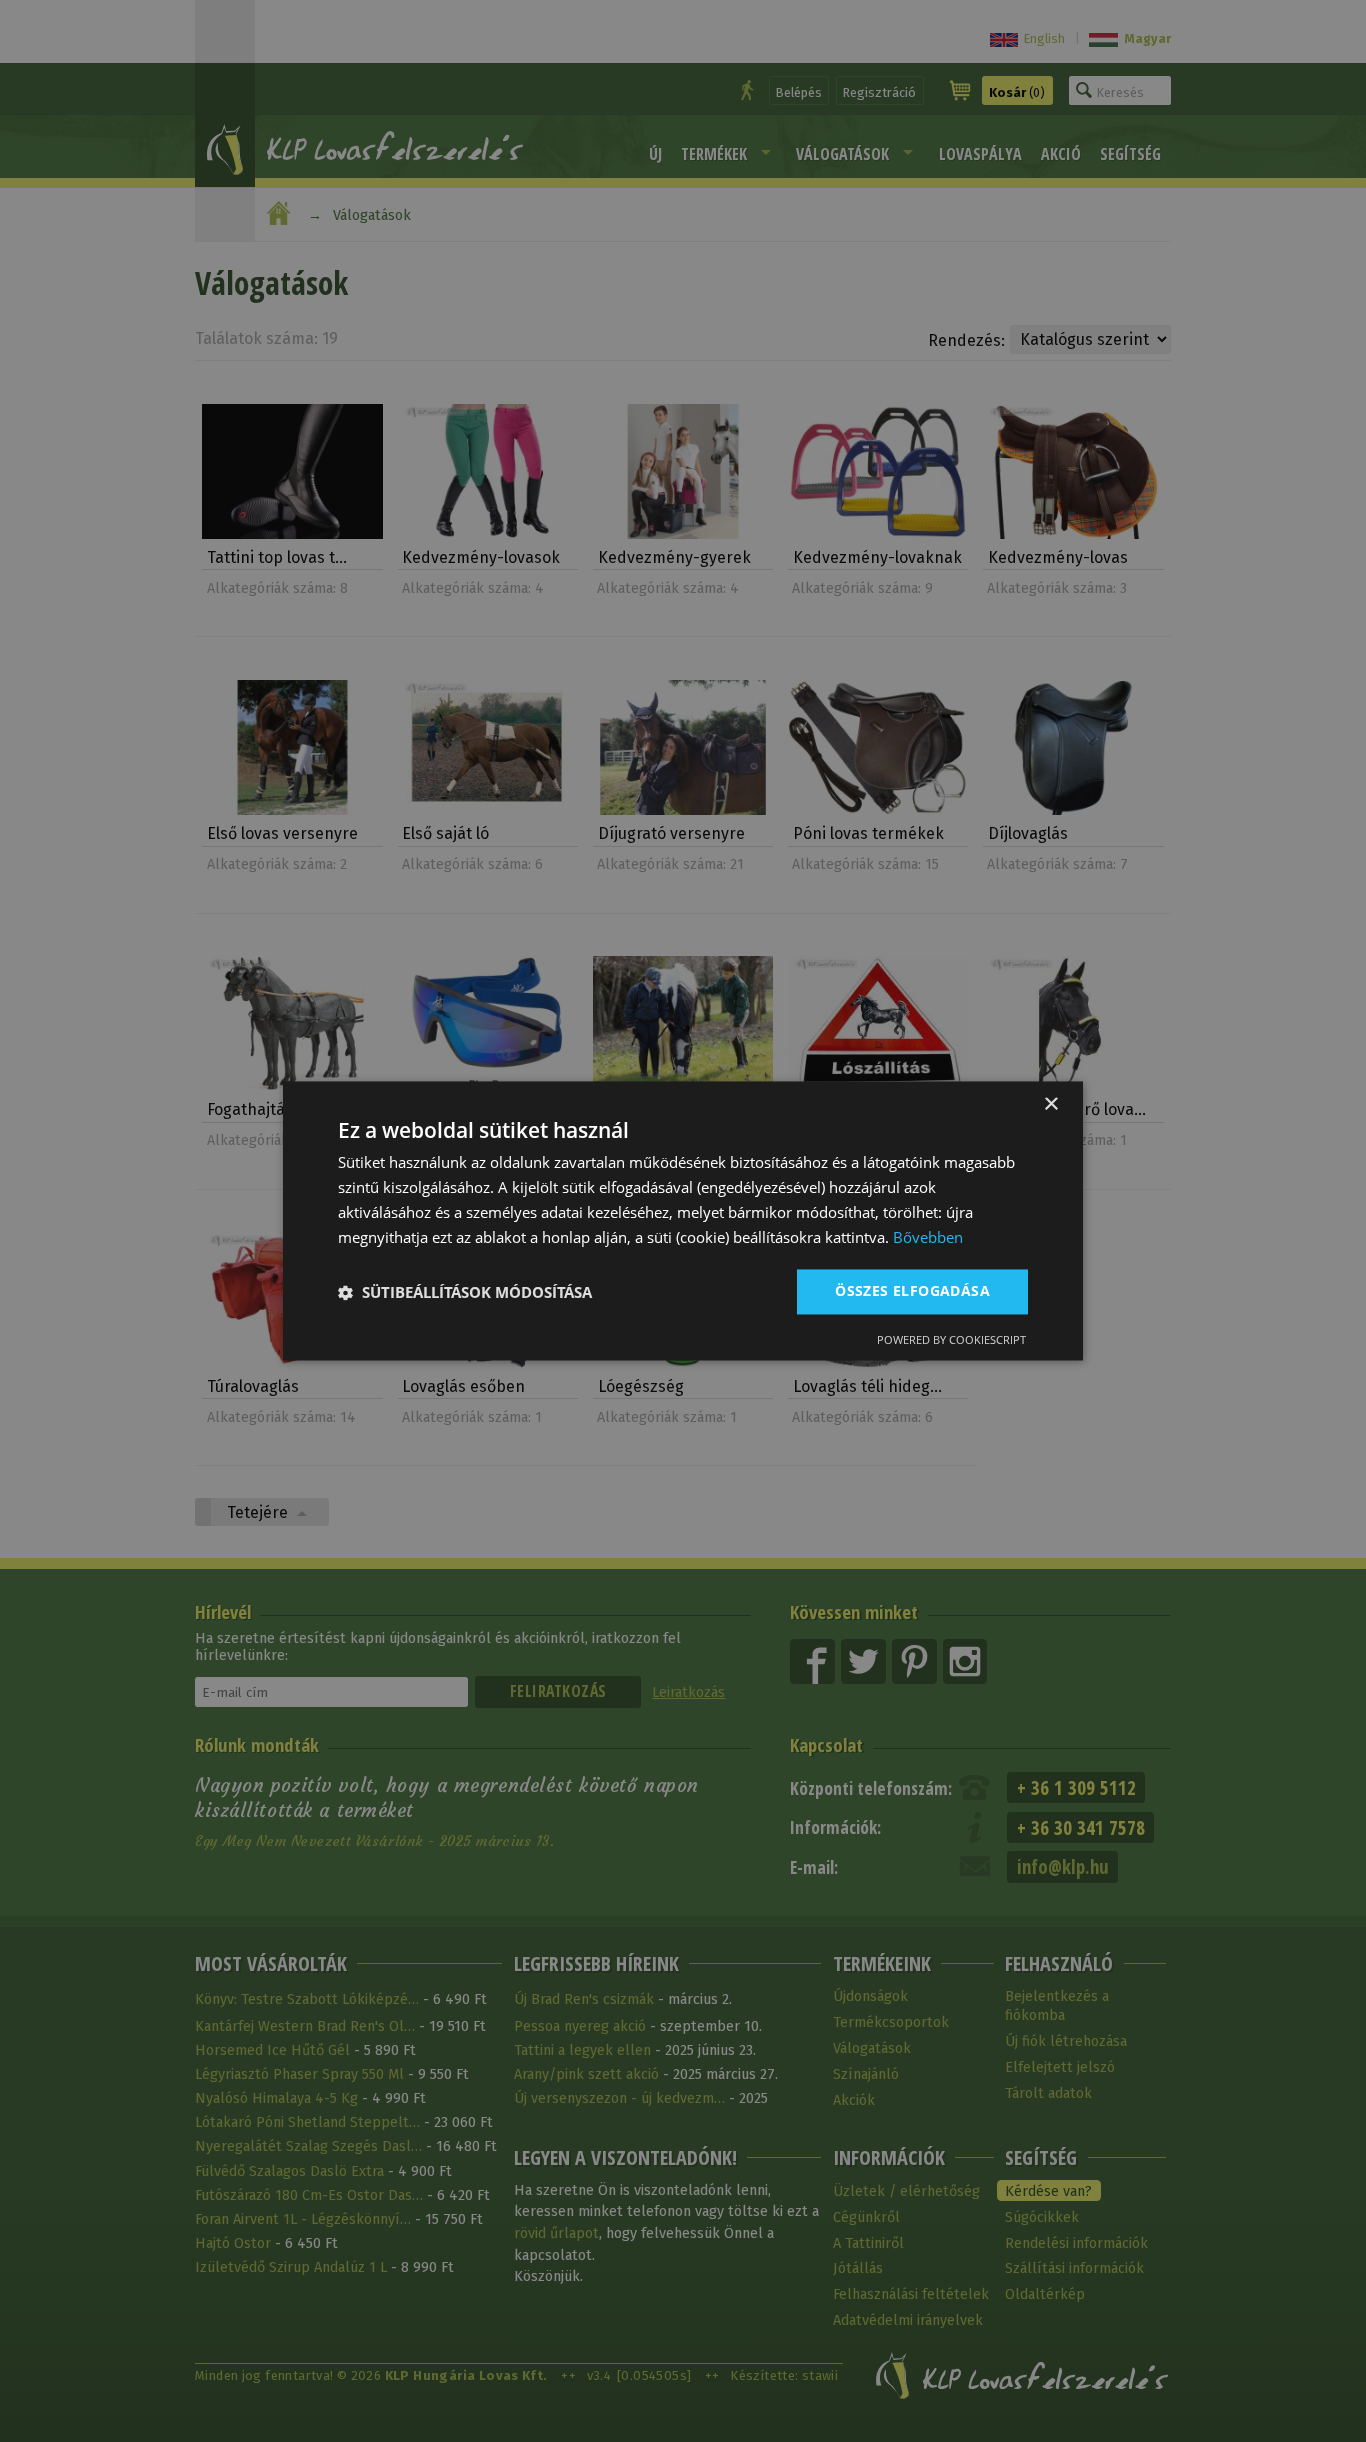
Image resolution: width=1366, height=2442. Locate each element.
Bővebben (928, 1237)
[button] (465, 1292)
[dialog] (683, 1220)
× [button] (1050, 1104)
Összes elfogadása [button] (912, 1291)
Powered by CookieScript (951, 1340)
